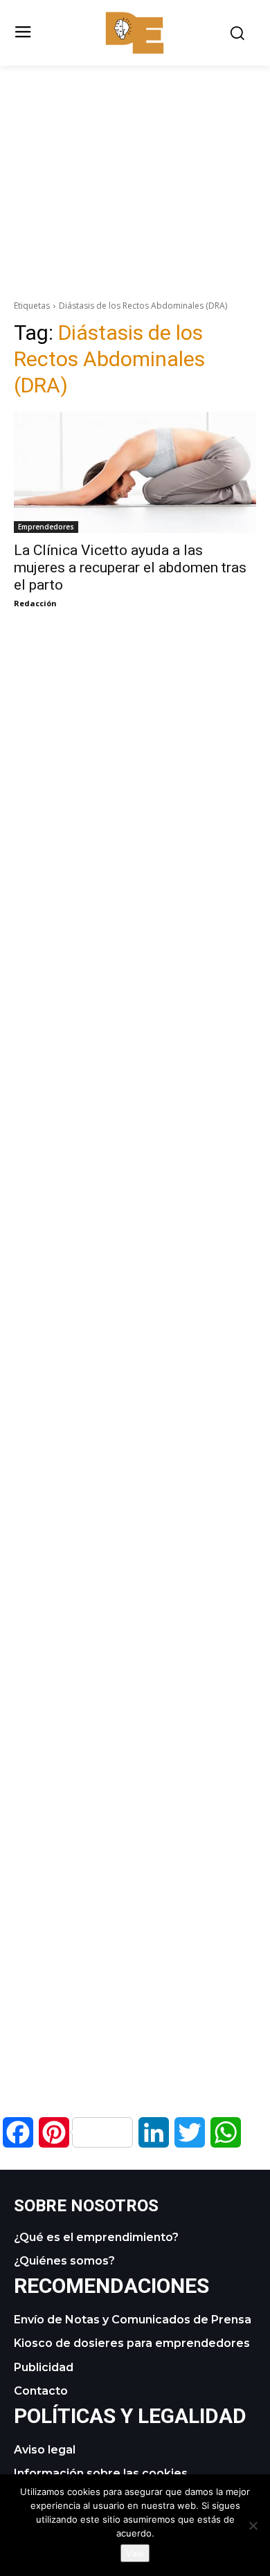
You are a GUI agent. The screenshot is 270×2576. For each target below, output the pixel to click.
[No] (253, 2525)
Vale (135, 2553)
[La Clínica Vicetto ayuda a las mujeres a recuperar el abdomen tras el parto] (135, 472)
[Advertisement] (135, 163)
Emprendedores (46, 527)
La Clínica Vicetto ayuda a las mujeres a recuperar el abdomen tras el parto (130, 568)
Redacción (35, 603)
